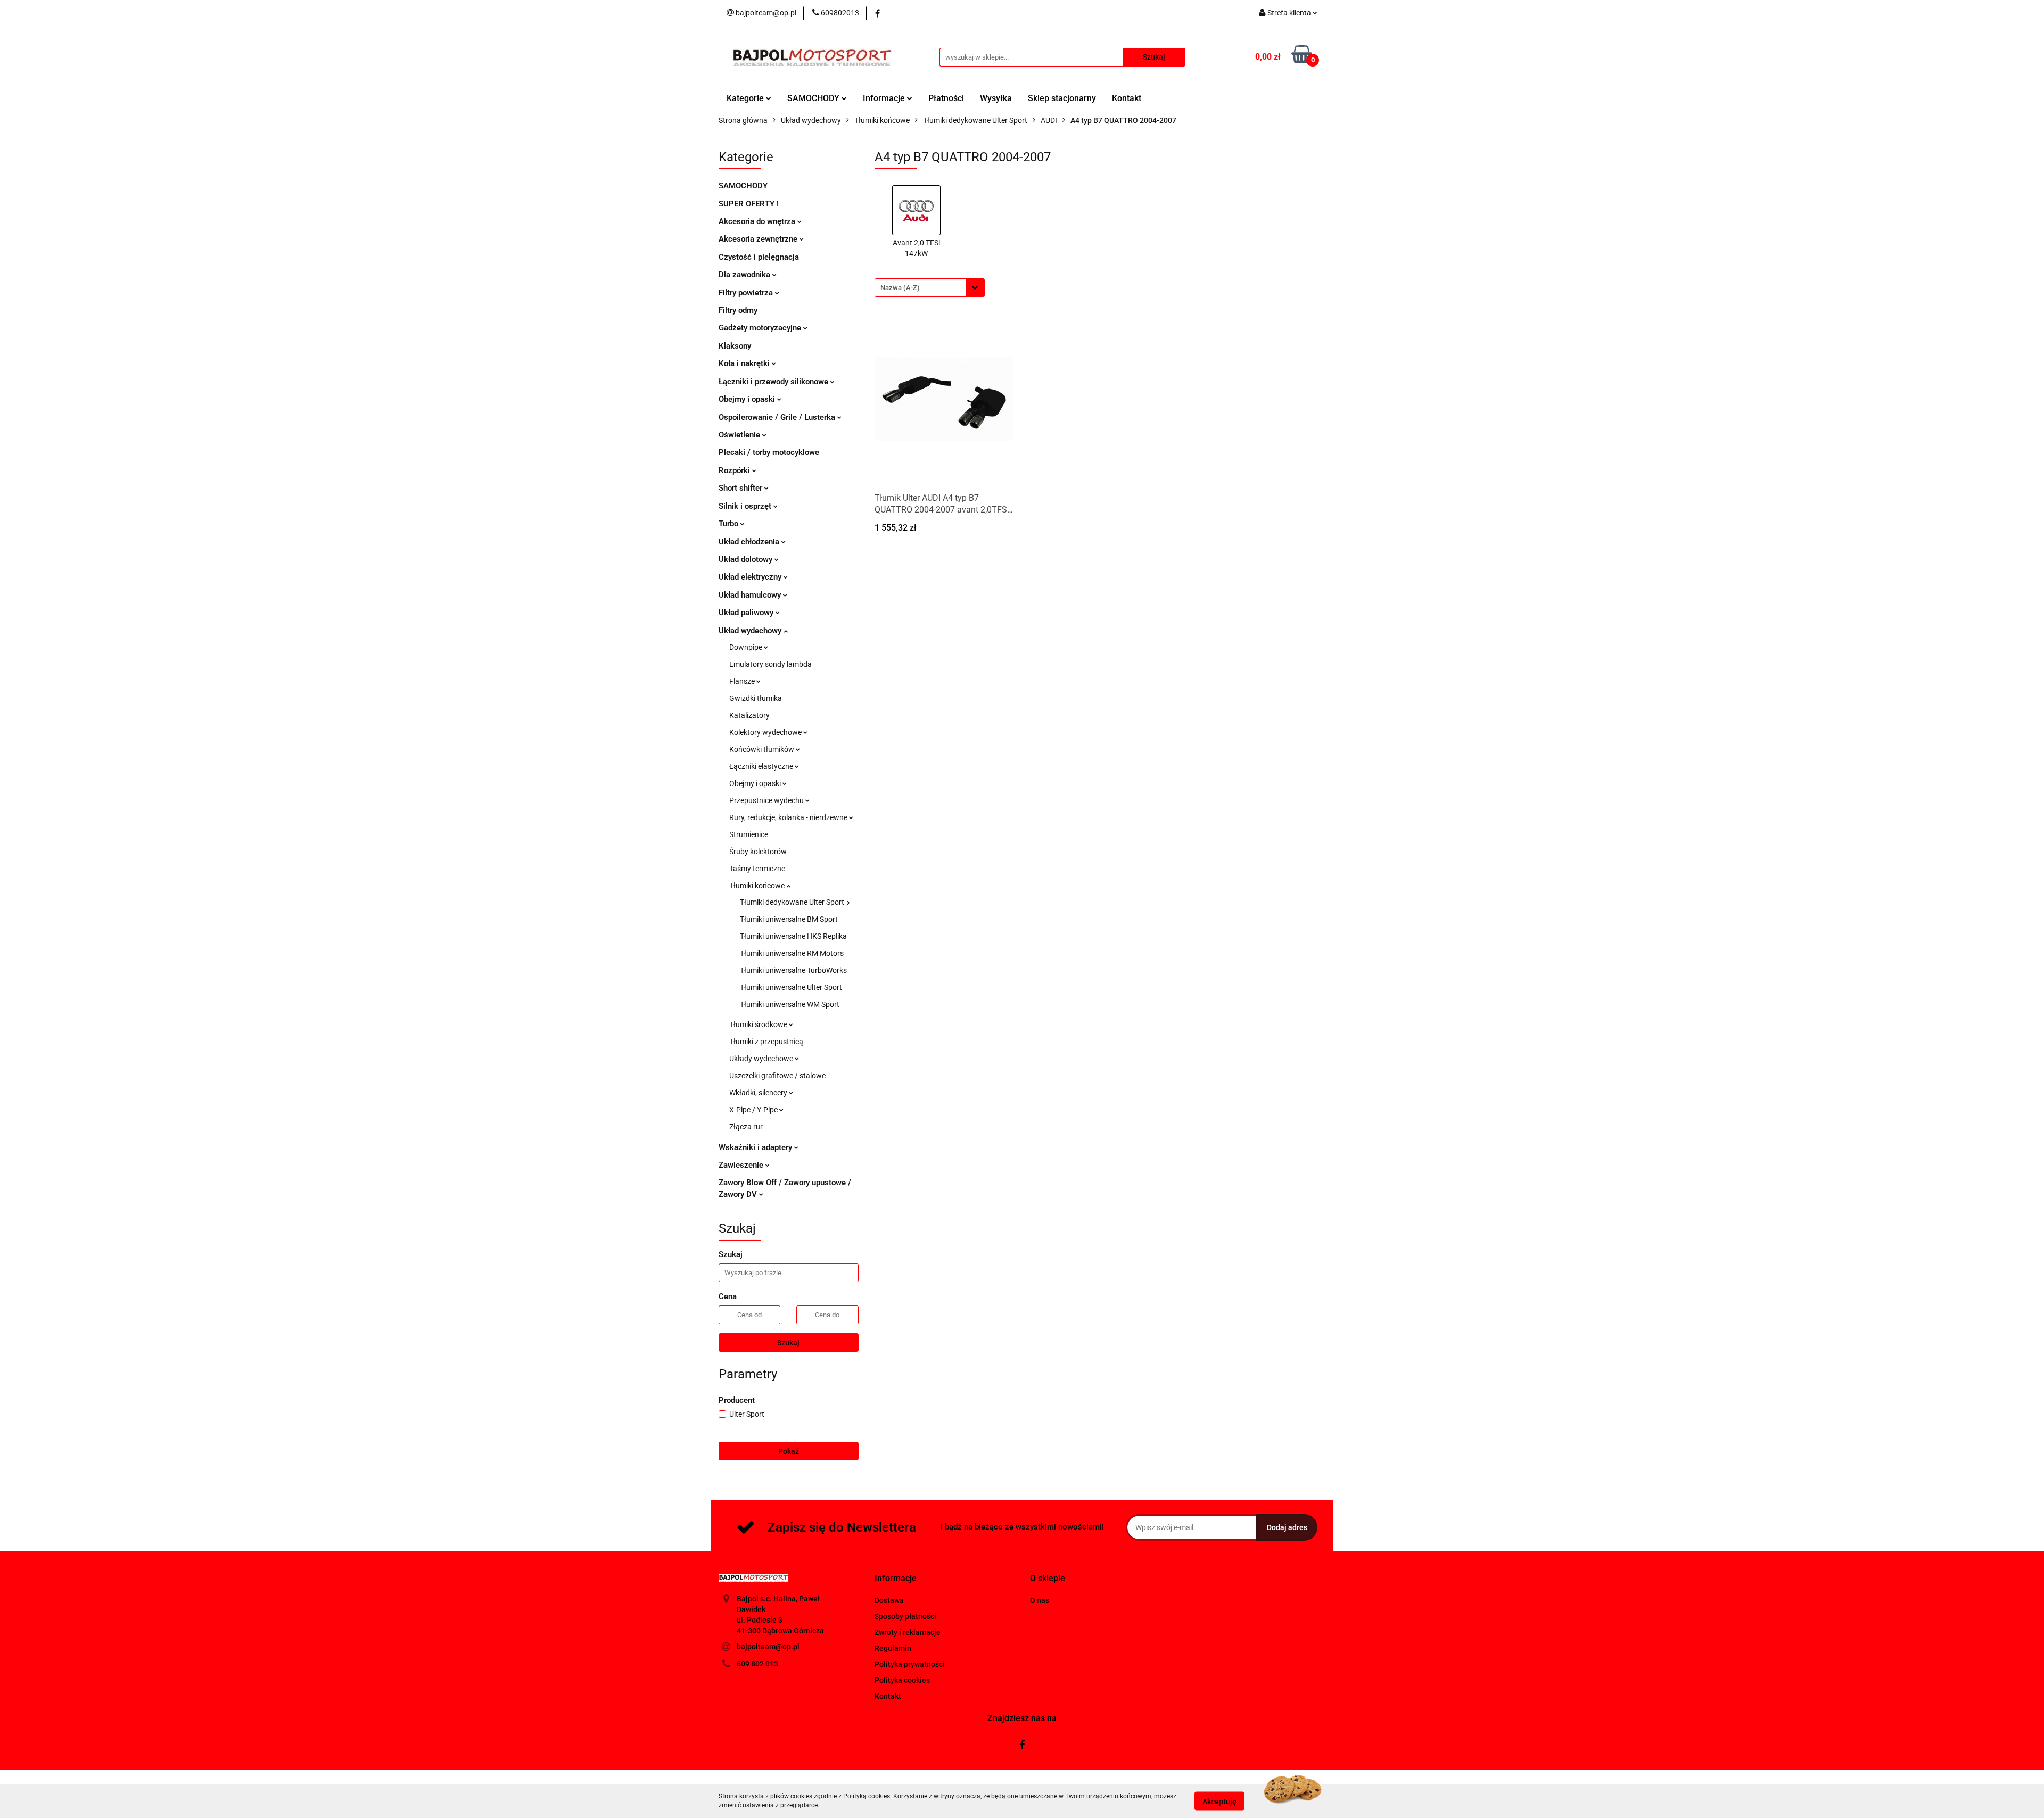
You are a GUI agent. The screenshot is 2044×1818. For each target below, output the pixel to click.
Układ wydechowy (751, 631)
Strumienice (749, 834)
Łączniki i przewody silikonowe (774, 382)
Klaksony (735, 346)
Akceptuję (1219, 1801)
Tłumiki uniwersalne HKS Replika (793, 936)
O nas (1040, 1600)
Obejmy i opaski (748, 399)
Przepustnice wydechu (767, 800)
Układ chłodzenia (750, 542)
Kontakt (1127, 98)
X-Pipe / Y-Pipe (754, 1110)
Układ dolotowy (747, 559)
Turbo (730, 524)
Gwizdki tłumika (756, 698)
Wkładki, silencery (759, 1093)
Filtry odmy (738, 310)
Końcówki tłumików (763, 749)
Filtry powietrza (747, 293)
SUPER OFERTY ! (749, 204)
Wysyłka (996, 98)
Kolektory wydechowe (766, 732)
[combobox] (930, 288)
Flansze (743, 681)
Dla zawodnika (745, 275)
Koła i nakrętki (745, 363)
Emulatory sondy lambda (770, 664)
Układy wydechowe (762, 1059)
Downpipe (747, 647)
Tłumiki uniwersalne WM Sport (790, 1004)
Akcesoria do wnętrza (758, 221)
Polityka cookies (902, 1680)
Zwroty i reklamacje (908, 1632)
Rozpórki (735, 470)
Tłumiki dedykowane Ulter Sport (793, 902)
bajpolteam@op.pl (768, 1647)
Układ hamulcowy (751, 595)
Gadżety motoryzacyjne (761, 328)
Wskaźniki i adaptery (756, 1147)
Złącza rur (746, 1127)
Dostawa (889, 1600)
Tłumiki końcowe (758, 886)
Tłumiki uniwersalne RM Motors (792, 953)
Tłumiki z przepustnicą (766, 1042)
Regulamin (893, 1648)
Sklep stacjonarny (1062, 98)
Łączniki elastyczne (762, 766)
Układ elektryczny (751, 577)
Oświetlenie (740, 435)
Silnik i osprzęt (746, 506)
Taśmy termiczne (757, 869)
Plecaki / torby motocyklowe (769, 452)
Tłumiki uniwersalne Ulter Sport (791, 987)
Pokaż (789, 1451)
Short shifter (741, 488)
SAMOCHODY (814, 98)
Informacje (885, 98)
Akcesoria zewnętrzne (759, 239)
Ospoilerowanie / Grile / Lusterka (778, 417)
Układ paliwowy (747, 613)
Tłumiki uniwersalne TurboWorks (793, 970)
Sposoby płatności (905, 1616)
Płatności (946, 98)
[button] (896, 1579)
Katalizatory (749, 715)
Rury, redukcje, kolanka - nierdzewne (789, 817)
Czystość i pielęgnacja (759, 257)
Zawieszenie (742, 1165)
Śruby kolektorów (758, 852)
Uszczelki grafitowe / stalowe (777, 1076)
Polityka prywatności (910, 1664)
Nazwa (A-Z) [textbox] (900, 288)
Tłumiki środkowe (759, 1024)
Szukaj (788, 1343)
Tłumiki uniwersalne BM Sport (789, 919)
